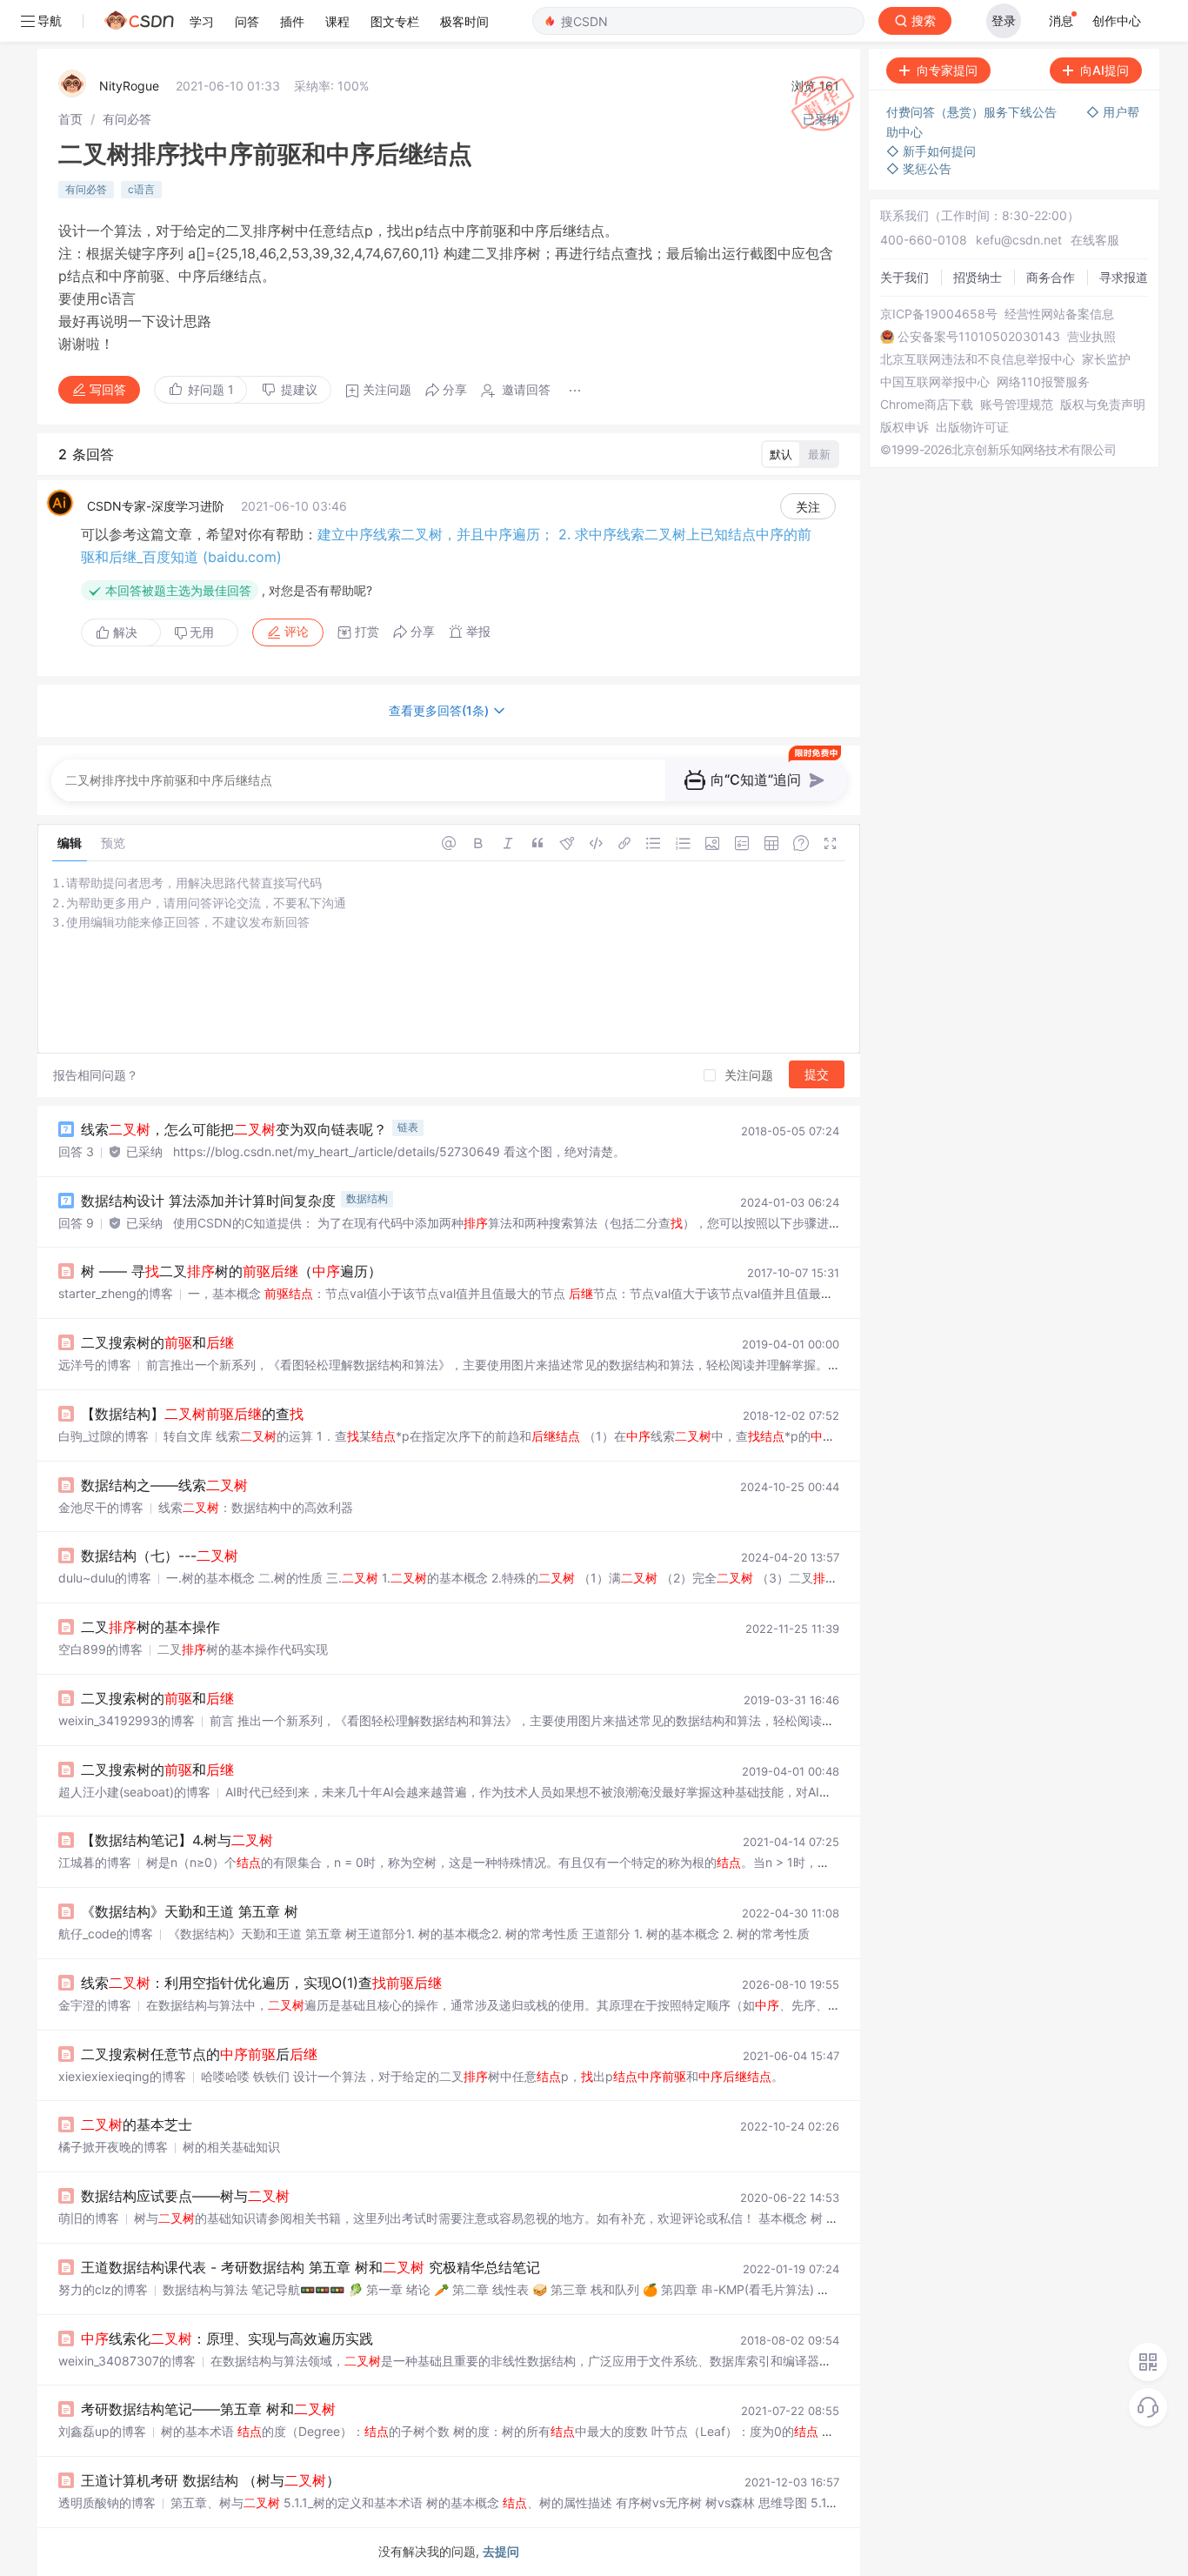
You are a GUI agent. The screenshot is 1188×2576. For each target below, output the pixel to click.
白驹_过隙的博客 (103, 1436)
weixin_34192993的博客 (127, 1720)
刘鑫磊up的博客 (102, 2431)
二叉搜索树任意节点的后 (199, 2054)
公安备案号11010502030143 (979, 337)
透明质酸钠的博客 (107, 2502)
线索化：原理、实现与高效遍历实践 (227, 2338)
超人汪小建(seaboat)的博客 (134, 1792)
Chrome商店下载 (927, 405)
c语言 (141, 189)
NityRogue (129, 86)
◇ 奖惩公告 (919, 168)
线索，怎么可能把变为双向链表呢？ (234, 1129)
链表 (408, 1127)
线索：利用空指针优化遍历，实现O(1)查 (261, 1983)
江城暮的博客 (95, 1862)
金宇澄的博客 (95, 2005)
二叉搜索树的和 (157, 1342)
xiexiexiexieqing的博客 (122, 2076)
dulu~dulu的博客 (105, 1578)
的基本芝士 (137, 2124)
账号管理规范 (1017, 405)
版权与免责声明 (1103, 405)
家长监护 (1106, 359)
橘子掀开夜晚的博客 (113, 2147)
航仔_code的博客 (106, 1934)
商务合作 (1051, 277)
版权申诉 (904, 427)
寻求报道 (1124, 277)
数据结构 (367, 1198)
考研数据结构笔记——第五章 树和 (208, 2409)
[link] (70, 119)
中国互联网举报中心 (935, 382)
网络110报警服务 (1043, 382)
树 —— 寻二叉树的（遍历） (231, 1271)
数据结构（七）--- (160, 1556)
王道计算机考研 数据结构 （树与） (210, 2480)
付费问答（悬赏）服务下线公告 (973, 112)
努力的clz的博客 (103, 2289)
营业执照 (1091, 337)
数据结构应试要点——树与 (185, 2196)
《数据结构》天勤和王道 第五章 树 (190, 1911)
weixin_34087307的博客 (127, 2361)
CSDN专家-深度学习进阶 (156, 506)
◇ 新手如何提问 (931, 151)
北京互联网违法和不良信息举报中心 (978, 359)
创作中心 (1117, 20)
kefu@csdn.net (1019, 240)
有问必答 (127, 119)
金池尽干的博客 (101, 1507)
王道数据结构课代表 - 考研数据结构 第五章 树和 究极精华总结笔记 (310, 2267)
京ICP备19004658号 (939, 314)
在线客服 (1095, 240)
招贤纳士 (978, 277)
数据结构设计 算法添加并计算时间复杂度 (208, 1201)
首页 (70, 119)
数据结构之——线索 (164, 1485)
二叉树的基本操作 (150, 1627)
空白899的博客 (100, 1649)
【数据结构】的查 (192, 1414)
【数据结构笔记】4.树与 (177, 1840)
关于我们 (904, 277)
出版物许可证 (972, 427)
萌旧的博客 (89, 2218)
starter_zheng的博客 (116, 1293)
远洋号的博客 (95, 1365)
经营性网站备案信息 (1059, 314)
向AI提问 (1105, 70)
